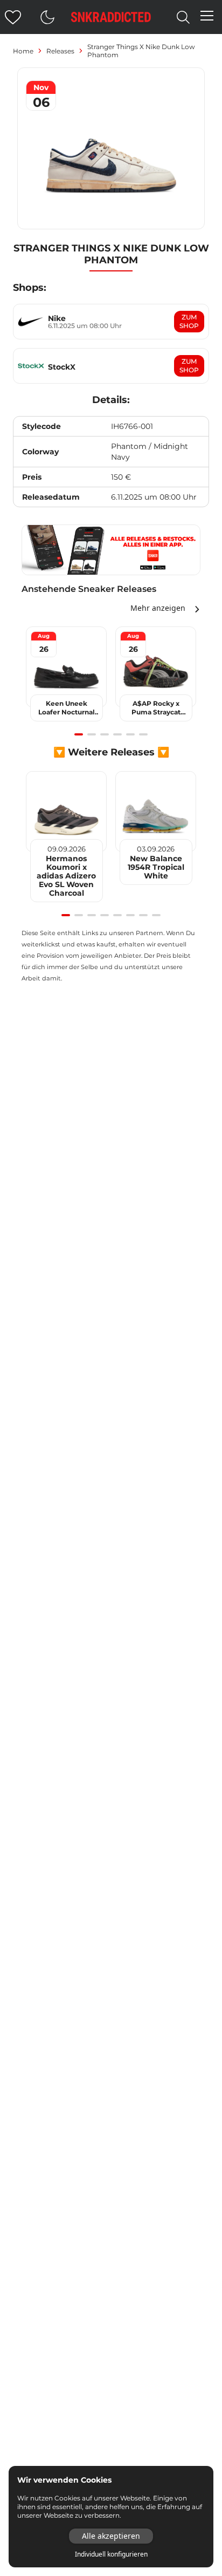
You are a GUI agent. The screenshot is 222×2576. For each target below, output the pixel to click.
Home (23, 51)
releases (60, 51)
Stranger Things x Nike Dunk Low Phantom (141, 51)
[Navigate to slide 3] (105, 734)
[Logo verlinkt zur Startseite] (111, 17)
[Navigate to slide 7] (143, 915)
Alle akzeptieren (111, 2536)
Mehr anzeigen (158, 608)
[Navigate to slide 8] (156, 915)
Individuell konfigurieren (111, 2554)
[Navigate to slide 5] (130, 734)
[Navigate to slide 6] (143, 734)
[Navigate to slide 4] (117, 734)
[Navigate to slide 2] (92, 734)
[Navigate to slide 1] (79, 734)
